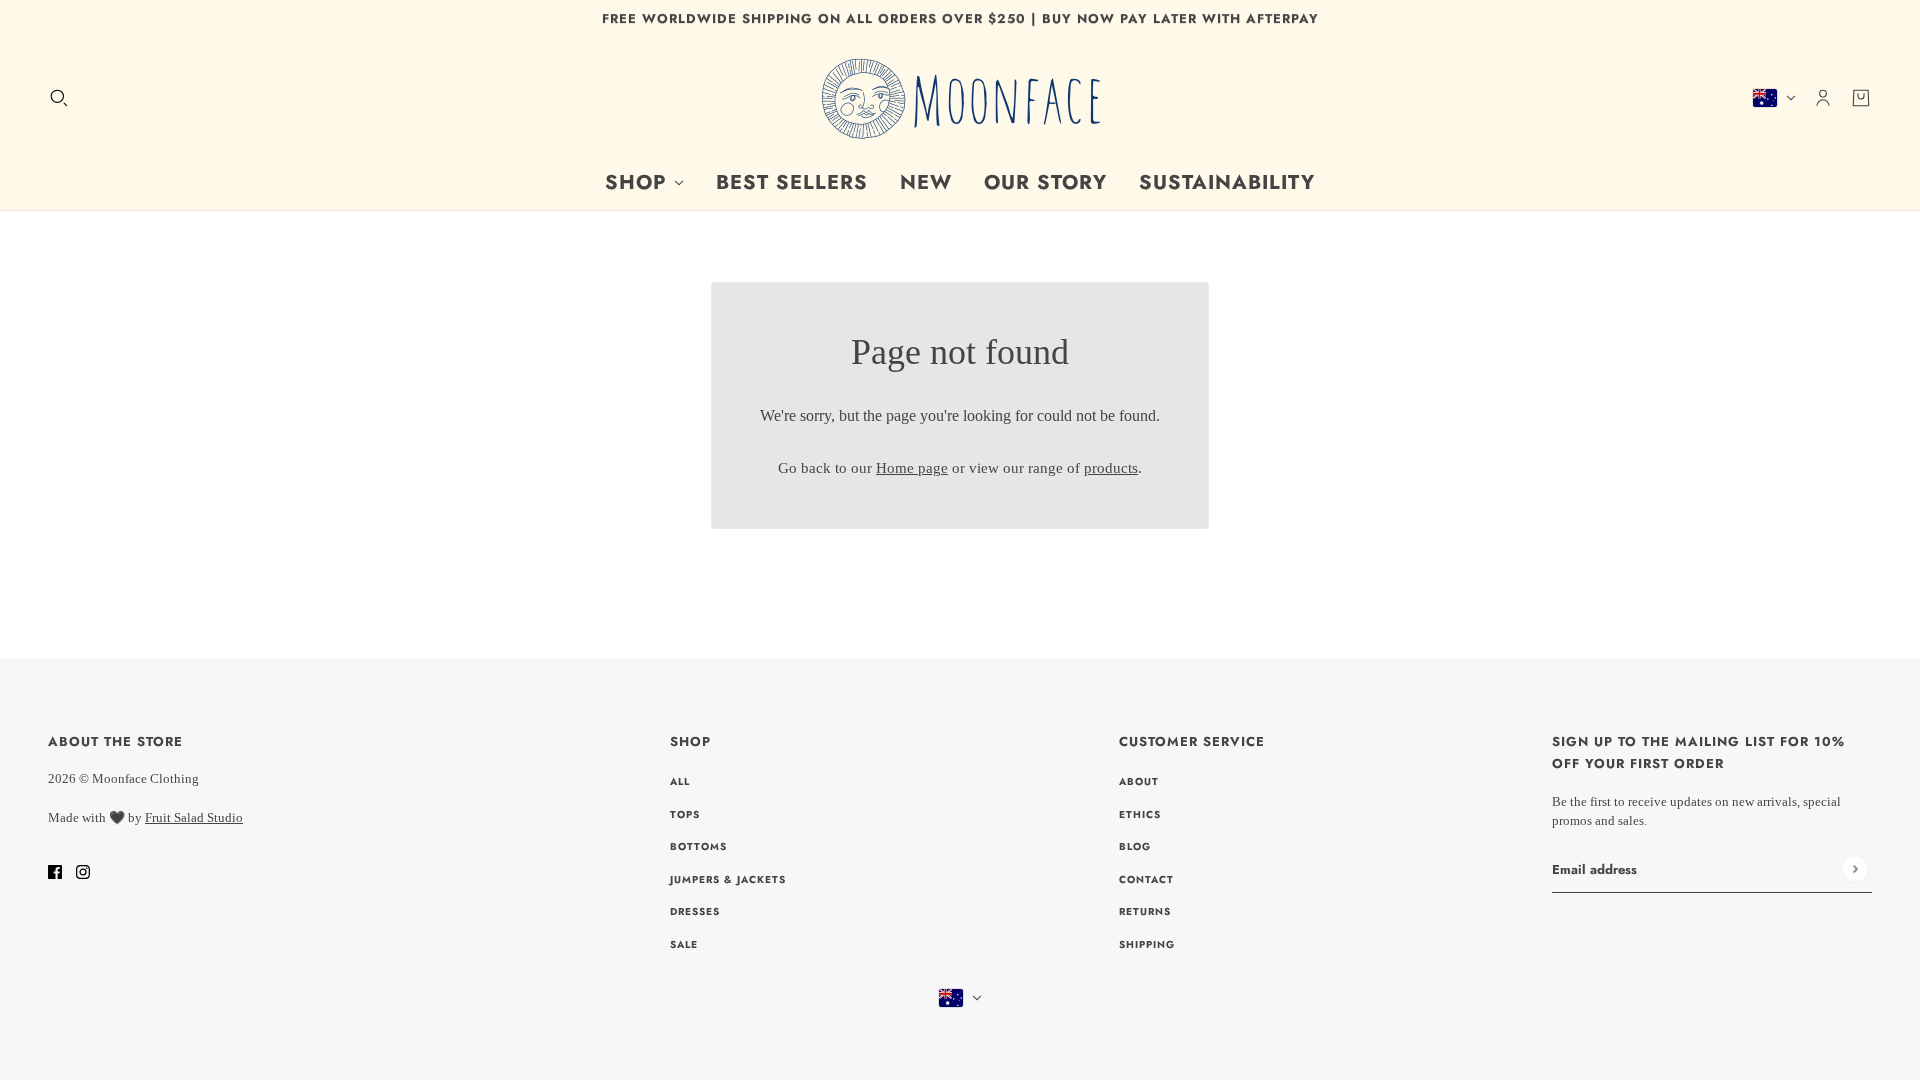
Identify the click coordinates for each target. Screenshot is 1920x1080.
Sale (684, 944)
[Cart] (1861, 97)
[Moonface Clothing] (960, 97)
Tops (685, 814)
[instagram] (83, 871)
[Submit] (1854, 868)
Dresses (695, 911)
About (1139, 781)
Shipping (1147, 944)
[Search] (59, 97)
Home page (912, 468)
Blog (1135, 846)
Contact (1146, 879)
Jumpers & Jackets (728, 879)
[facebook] (55, 871)
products (1111, 468)
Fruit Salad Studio (194, 817)
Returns (1145, 911)
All (680, 781)
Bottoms (698, 846)
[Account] (1823, 97)
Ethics (1140, 814)
